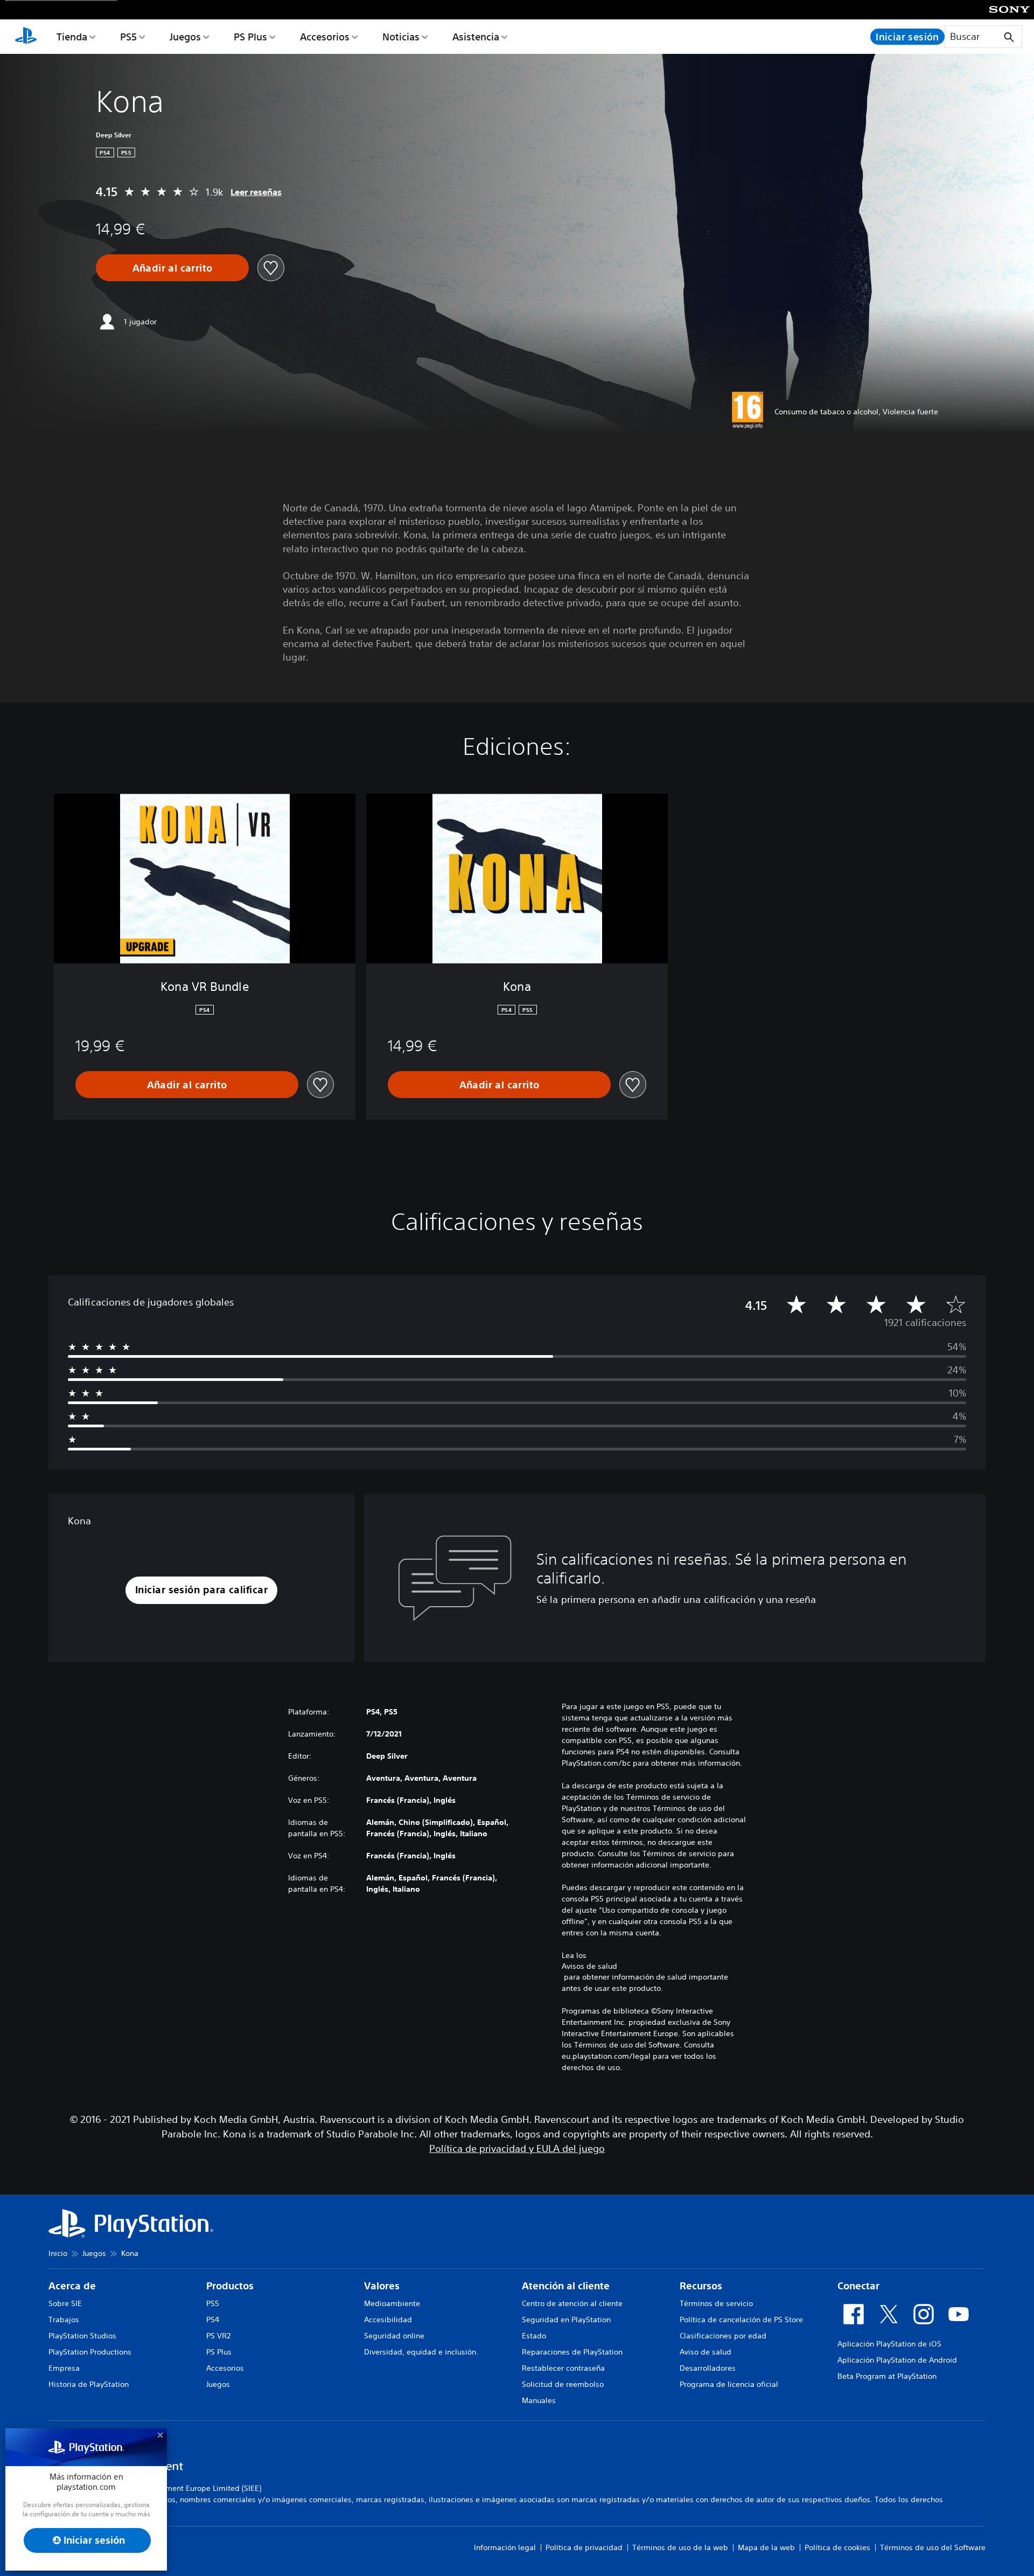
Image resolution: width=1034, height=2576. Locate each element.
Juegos (185, 37)
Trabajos (64, 2320)
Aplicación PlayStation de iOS (889, 2344)
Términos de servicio (716, 2303)
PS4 (213, 2320)
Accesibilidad (388, 2320)
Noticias (401, 37)
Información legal (505, 2547)
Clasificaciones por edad (723, 2336)
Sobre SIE (65, 2303)
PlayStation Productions (90, 2352)
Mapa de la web (766, 2547)
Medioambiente (392, 2303)
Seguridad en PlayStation (566, 2320)
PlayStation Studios (82, 2336)
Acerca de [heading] (72, 2286)
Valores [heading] (382, 2286)
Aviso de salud (705, 2352)
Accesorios (325, 37)
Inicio (58, 2253)
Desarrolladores (708, 2368)
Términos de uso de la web (680, 2547)
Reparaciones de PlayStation (572, 2352)
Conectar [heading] (858, 2286)
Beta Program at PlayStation (887, 2376)
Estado (534, 2336)
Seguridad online (394, 2336)
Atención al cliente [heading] (566, 2286)
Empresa (64, 2368)
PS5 (128, 37)
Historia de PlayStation (89, 2384)
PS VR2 (218, 2336)
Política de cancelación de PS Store (741, 2320)
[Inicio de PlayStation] (26, 37)
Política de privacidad (584, 2547)
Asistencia (476, 37)
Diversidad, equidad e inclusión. (421, 2352)
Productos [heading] (230, 2286)
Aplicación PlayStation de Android (897, 2360)
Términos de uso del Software (933, 2547)
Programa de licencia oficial (729, 2384)
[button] (201, 1590)
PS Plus (250, 37)
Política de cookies (837, 2547)
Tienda (72, 37)
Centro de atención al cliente (572, 2303)
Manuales (539, 2400)
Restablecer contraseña (563, 2368)
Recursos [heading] (701, 2286)
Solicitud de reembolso (563, 2384)
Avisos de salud (589, 1966)
